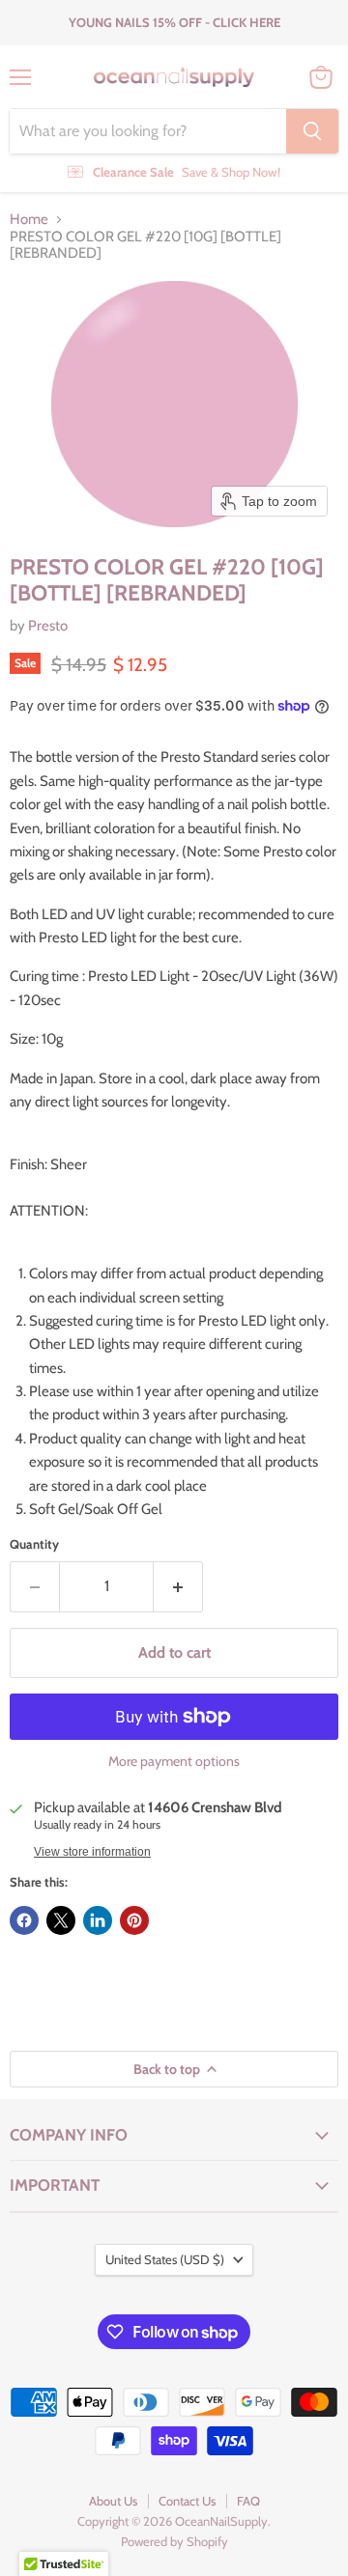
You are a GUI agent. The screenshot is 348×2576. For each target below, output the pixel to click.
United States (165, 2259)
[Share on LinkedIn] (98, 1920)
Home (29, 220)
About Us (113, 2501)
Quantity (34, 1544)
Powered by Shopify (174, 2541)
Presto (48, 626)
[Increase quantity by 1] (178, 1586)
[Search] (312, 131)
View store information (92, 1852)
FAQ (248, 2501)
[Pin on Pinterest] (134, 1920)
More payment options (174, 1761)
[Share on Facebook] (24, 1920)
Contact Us (187, 2501)
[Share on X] (61, 1920)
